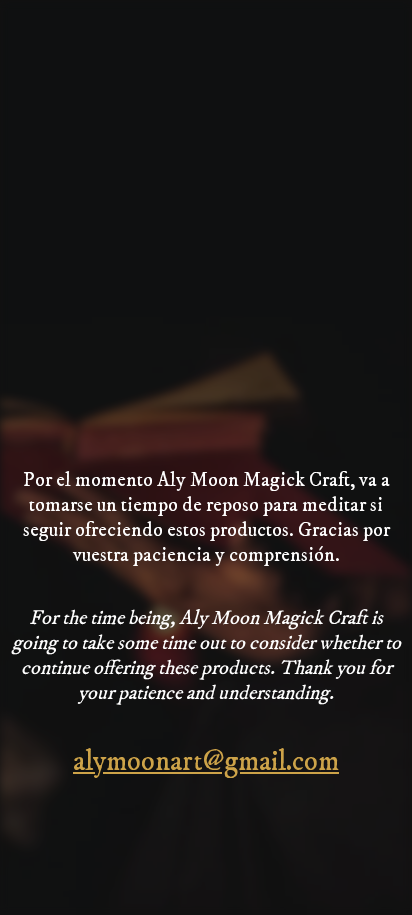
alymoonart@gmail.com (206, 761)
